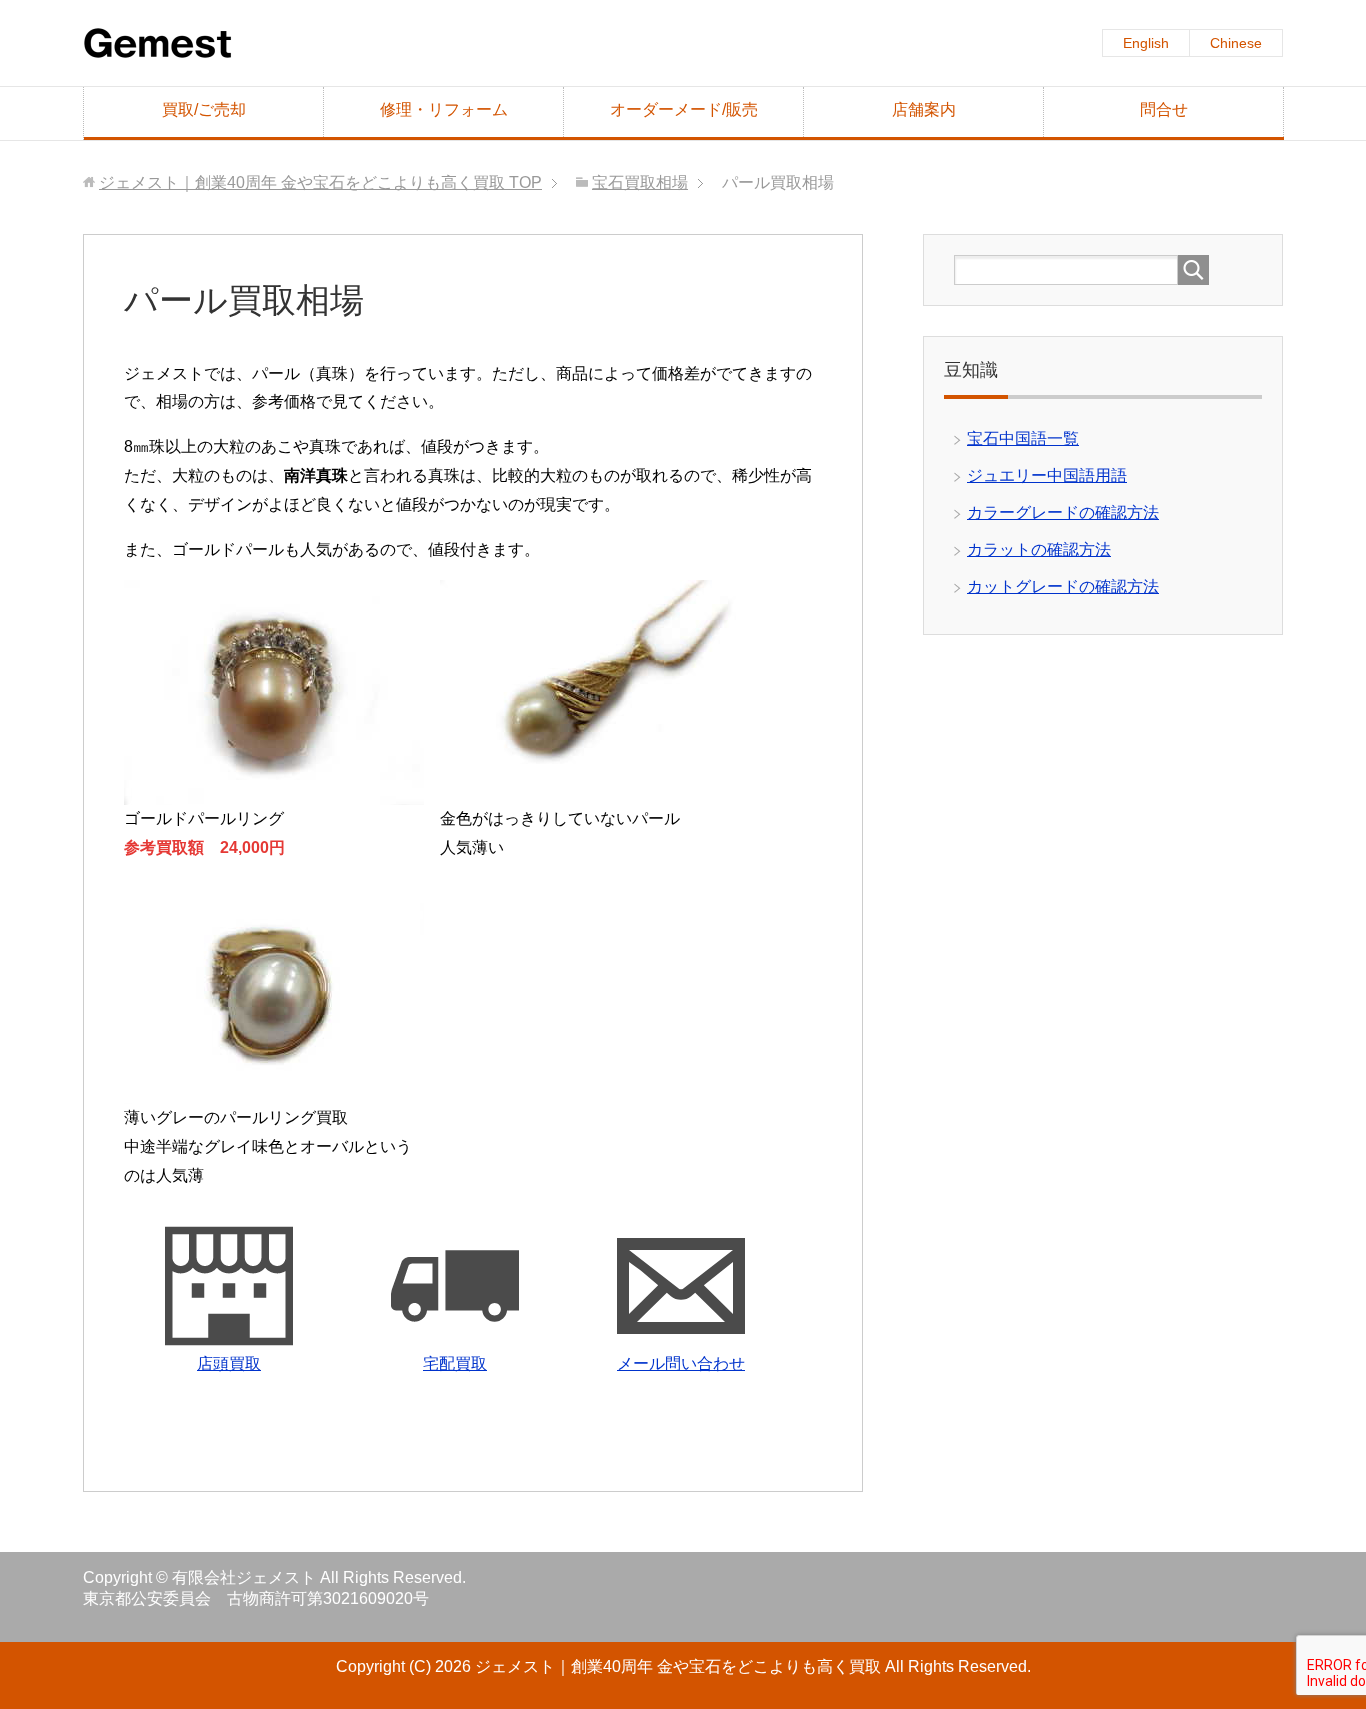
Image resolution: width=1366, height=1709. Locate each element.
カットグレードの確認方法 (1063, 586)
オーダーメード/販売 (684, 109)
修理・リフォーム (444, 109)
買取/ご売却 (204, 109)
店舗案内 (924, 109)
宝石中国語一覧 (1023, 438)
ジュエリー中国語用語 (1047, 475)
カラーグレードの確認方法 (1063, 512)
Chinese (1236, 43)
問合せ (1164, 109)
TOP (320, 182)
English (1146, 43)
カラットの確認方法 (1039, 549)
